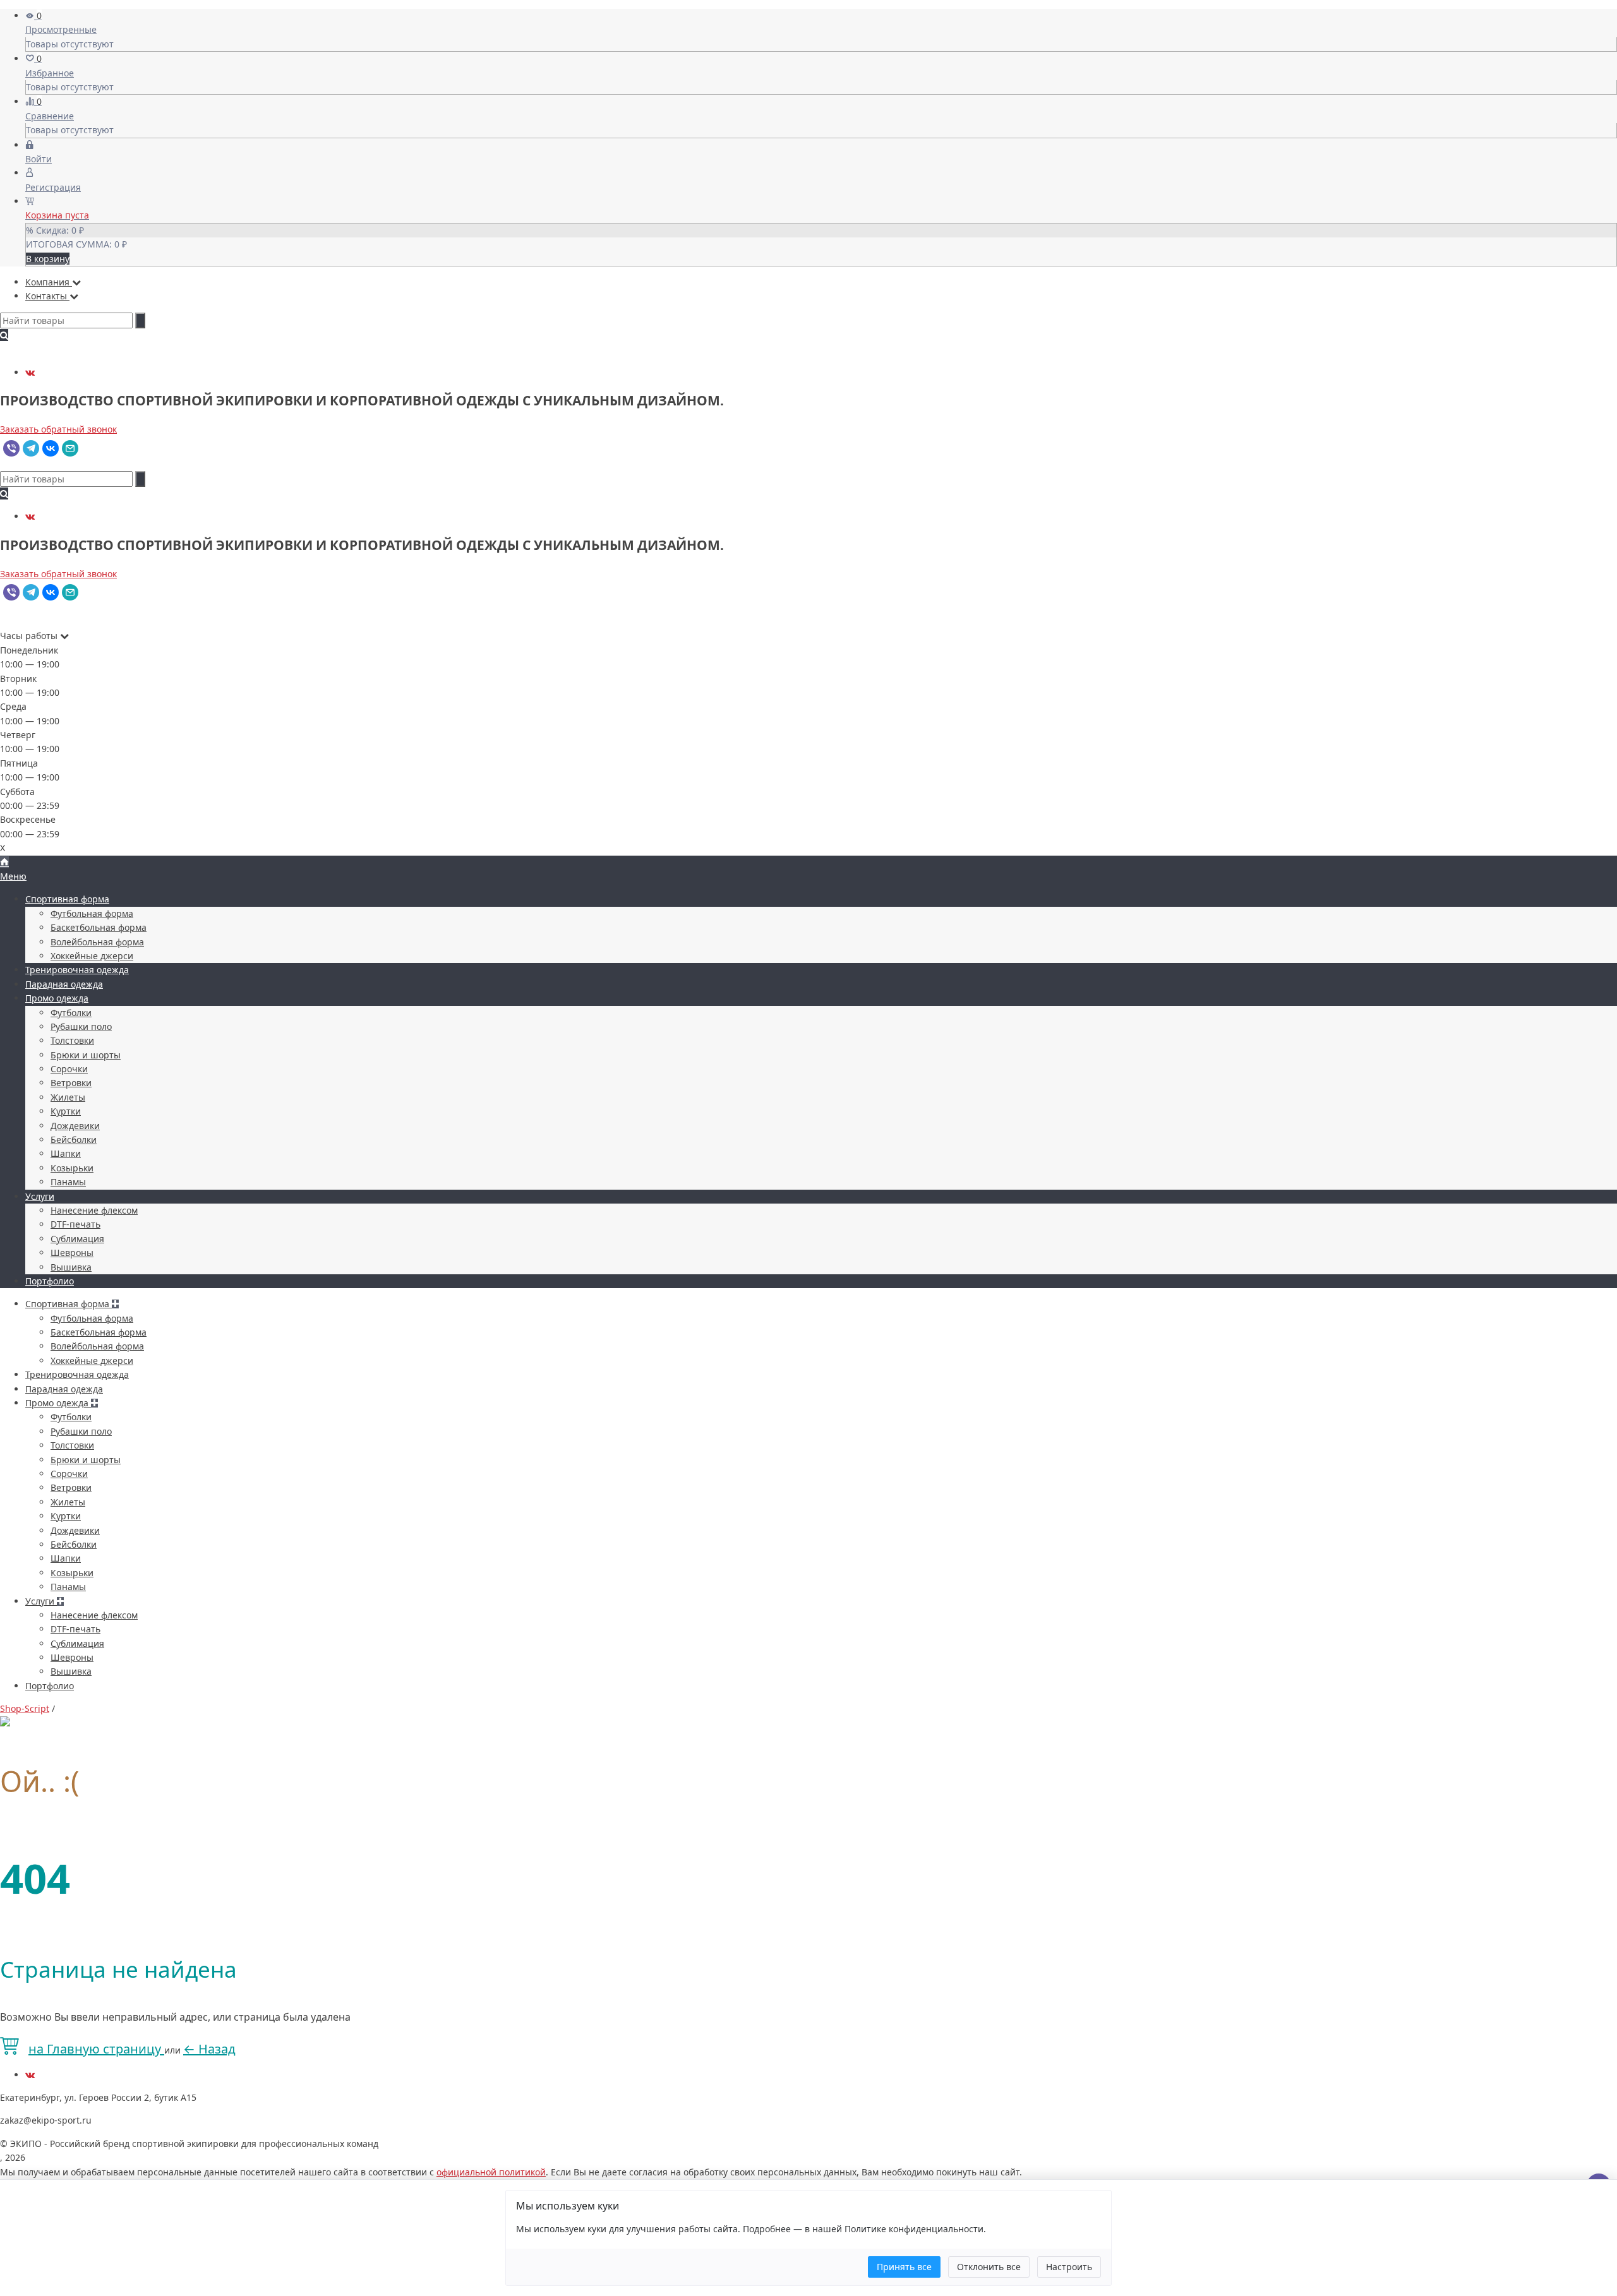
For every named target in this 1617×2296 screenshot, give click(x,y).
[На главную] (4, 862)
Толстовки (72, 1040)
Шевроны (72, 1253)
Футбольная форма (92, 913)
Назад (209, 2049)
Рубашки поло (81, 1026)
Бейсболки (74, 1139)
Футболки (71, 1013)
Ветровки (71, 1083)
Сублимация (77, 1239)
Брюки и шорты (86, 1055)
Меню (13, 876)
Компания (49, 282)
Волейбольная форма (97, 942)
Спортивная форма (67, 899)
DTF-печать (75, 1224)
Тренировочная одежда (77, 970)
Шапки (66, 1153)
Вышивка (71, 1267)
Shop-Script (25, 1708)
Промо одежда (57, 998)
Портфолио (50, 1281)
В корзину (48, 259)
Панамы (68, 1182)
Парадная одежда (64, 984)
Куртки (66, 1111)
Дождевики (75, 1126)
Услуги (40, 1196)
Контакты (47, 296)
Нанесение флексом (94, 1210)
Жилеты (68, 1097)
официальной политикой (491, 2172)
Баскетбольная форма (99, 927)
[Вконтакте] (30, 372)
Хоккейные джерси (92, 956)
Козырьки (72, 1168)
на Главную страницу (96, 2049)
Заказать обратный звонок (58, 429)
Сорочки (69, 1069)
